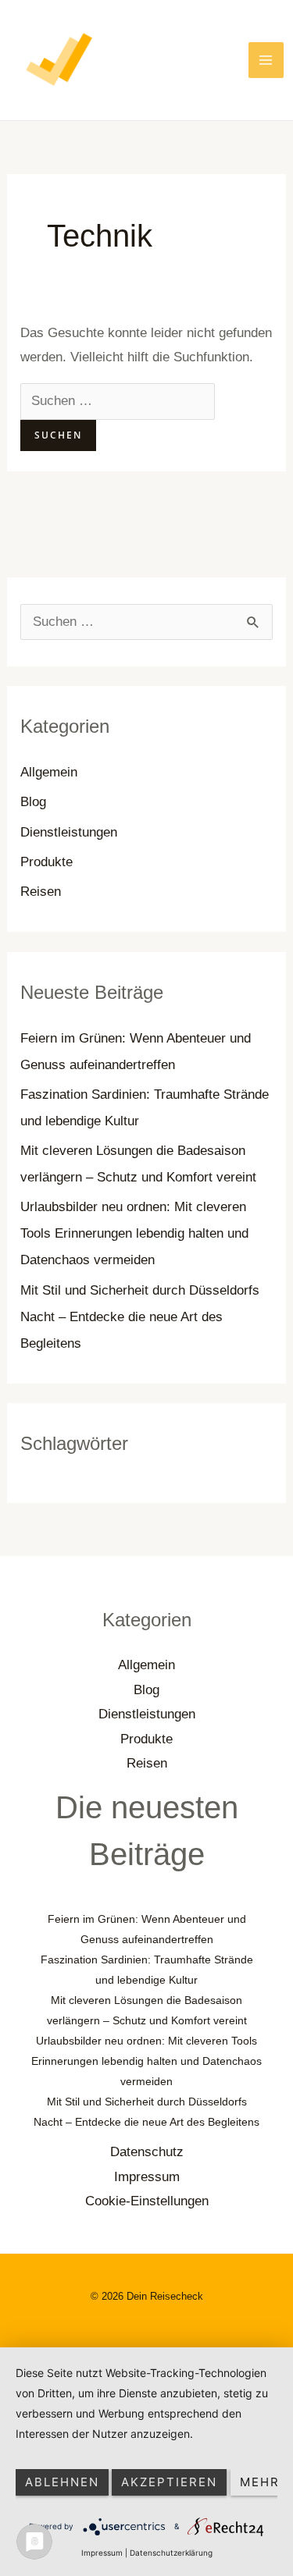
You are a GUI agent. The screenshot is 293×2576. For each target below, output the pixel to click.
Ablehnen (62, 2482)
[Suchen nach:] (118, 401)
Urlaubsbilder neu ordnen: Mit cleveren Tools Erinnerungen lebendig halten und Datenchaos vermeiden (134, 1233)
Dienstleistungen (69, 832)
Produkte (46, 862)
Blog (33, 802)
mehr (260, 2482)
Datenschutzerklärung (171, 2553)
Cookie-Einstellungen (147, 2201)
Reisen (41, 892)
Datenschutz (147, 2152)
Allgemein (49, 772)
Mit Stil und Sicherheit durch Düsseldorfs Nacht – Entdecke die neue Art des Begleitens (140, 1317)
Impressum (147, 2177)
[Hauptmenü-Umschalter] (266, 60)
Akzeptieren (169, 2482)
